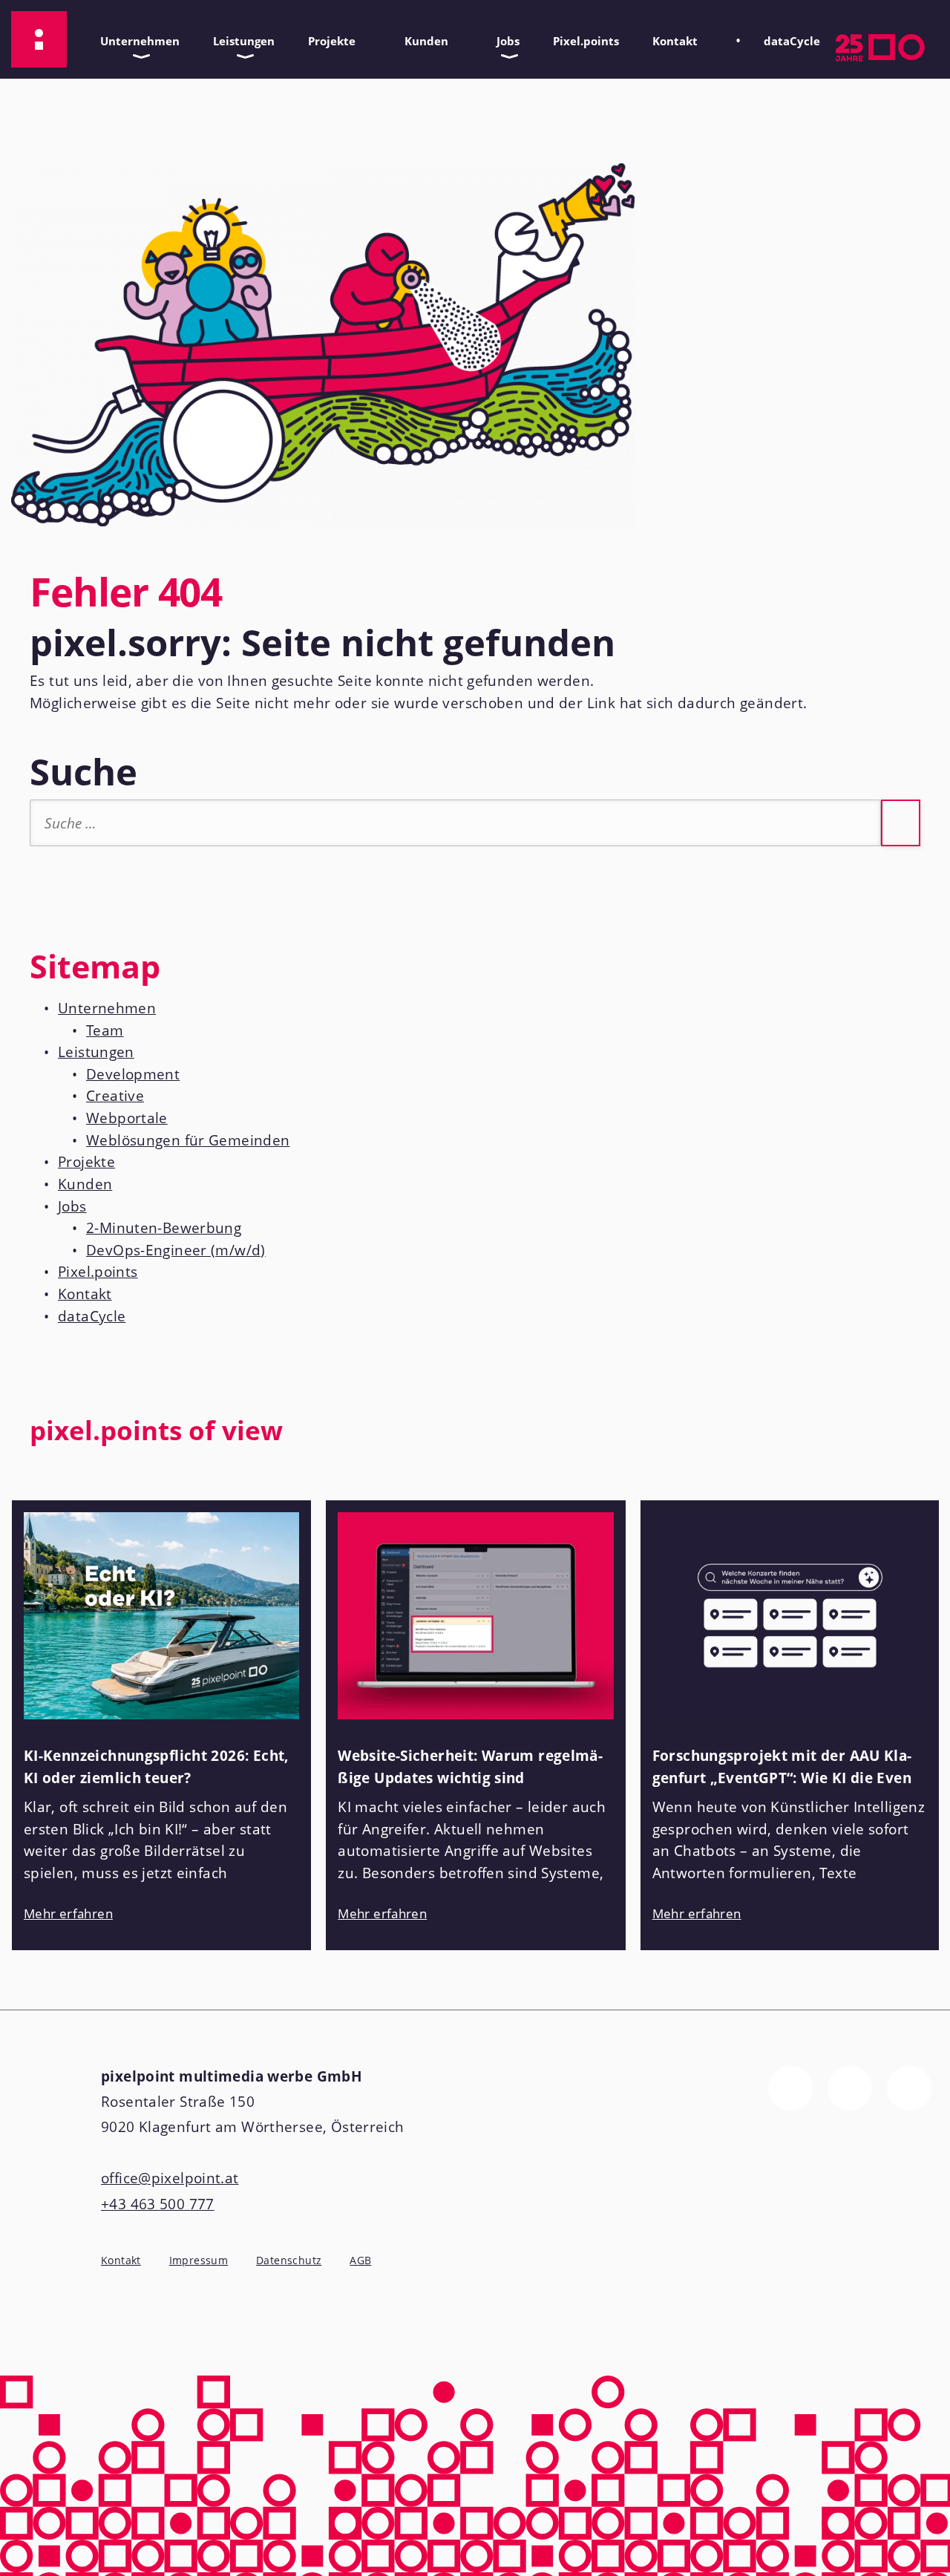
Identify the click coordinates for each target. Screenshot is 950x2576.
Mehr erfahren (68, 1913)
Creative (115, 1096)
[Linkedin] (909, 2088)
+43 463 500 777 (158, 2204)
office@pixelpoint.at (170, 2178)
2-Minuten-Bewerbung (164, 1228)
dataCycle (786, 37)
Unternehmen (134, 37)
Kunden (421, 37)
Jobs (502, 37)
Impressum (199, 2260)
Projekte (326, 37)
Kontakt (669, 37)
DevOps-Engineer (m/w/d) (176, 1250)
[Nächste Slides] (925, 1440)
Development (133, 1074)
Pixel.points (586, 41)
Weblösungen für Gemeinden (188, 1140)
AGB (360, 2260)
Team (105, 1030)
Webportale (127, 1118)
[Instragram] (850, 2088)
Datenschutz (289, 2260)
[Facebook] (790, 2088)
